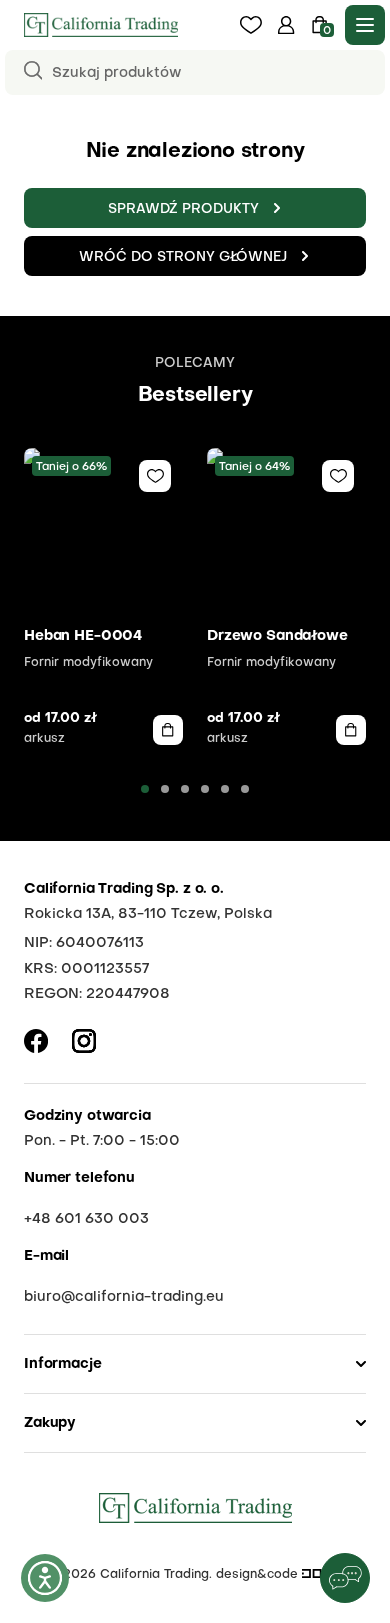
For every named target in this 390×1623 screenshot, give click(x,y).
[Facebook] (36, 1041)
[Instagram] (84, 1041)
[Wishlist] (155, 476)
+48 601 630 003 (86, 1219)
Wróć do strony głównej (183, 257)
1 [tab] (145, 789)
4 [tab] (205, 789)
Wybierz (168, 730)
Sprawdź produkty (183, 209)
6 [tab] (245, 789)
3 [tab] (185, 789)
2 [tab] (165, 789)
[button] (286, 25)
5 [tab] (225, 789)
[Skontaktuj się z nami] (345, 1578)
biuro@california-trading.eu (124, 1297)
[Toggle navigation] (365, 25)
